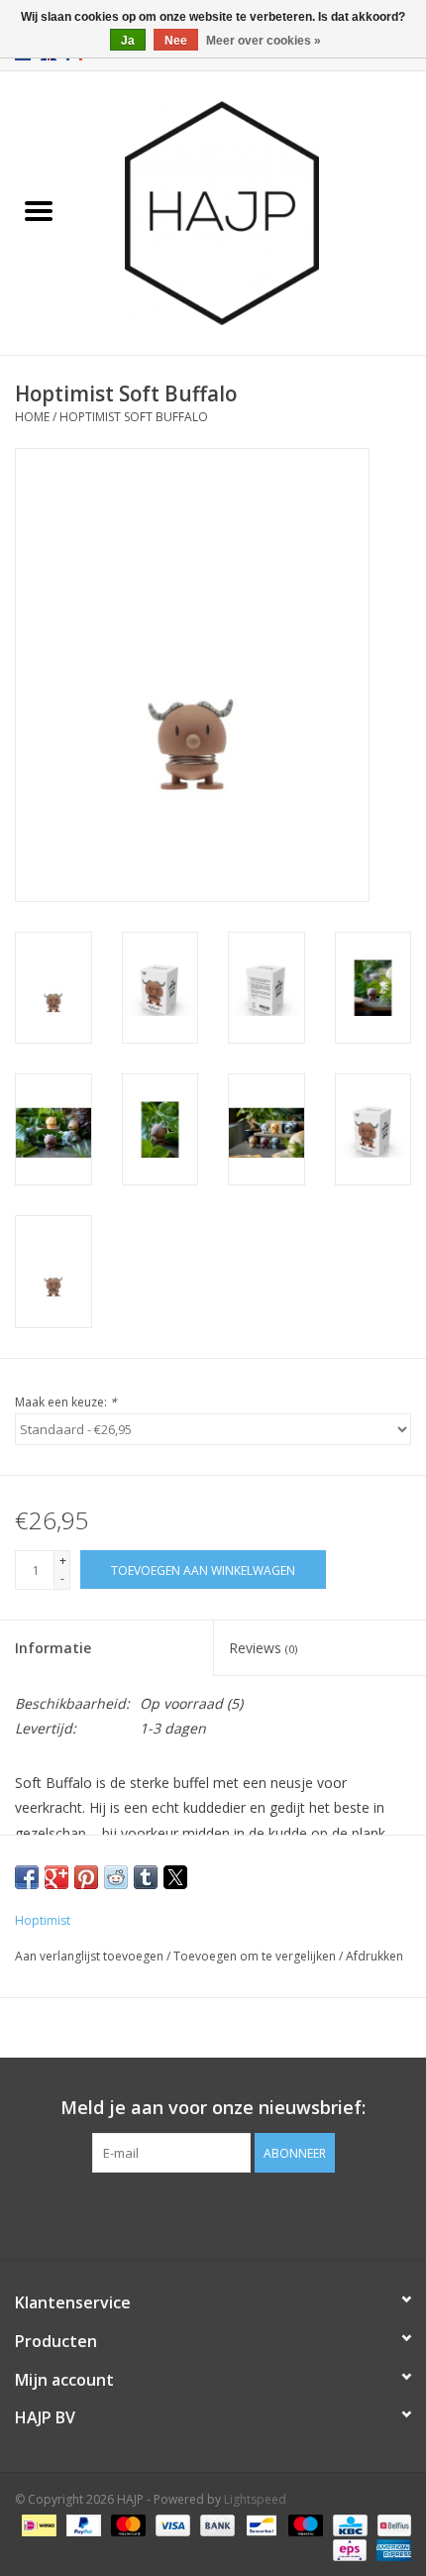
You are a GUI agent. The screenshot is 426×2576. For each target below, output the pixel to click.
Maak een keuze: (66, 1402)
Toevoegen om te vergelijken (256, 1956)
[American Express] (390, 2549)
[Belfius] (391, 2524)
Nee (176, 41)
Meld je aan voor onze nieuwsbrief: (213, 2108)
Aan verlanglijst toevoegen (91, 1956)
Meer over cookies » (264, 41)
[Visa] (171, 2524)
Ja (128, 41)
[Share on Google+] (56, 1877)
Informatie (53, 1648)
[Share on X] (175, 1877)
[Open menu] (39, 210)
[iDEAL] (37, 2524)
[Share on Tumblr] (146, 1877)
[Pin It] (86, 1877)
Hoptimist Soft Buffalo (134, 417)
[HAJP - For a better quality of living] (252, 212)
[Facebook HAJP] (177, 2213)
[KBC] (348, 2524)
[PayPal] (82, 2524)
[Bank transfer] (215, 2524)
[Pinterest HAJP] (213, 2213)
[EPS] (348, 2549)
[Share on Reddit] (116, 1877)
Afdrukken (374, 1956)
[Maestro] (304, 2524)
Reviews (263, 1648)
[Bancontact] (260, 2524)
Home (32, 417)
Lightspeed (255, 2499)
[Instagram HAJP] (249, 2213)
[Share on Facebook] (27, 1877)
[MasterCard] (126, 2524)
